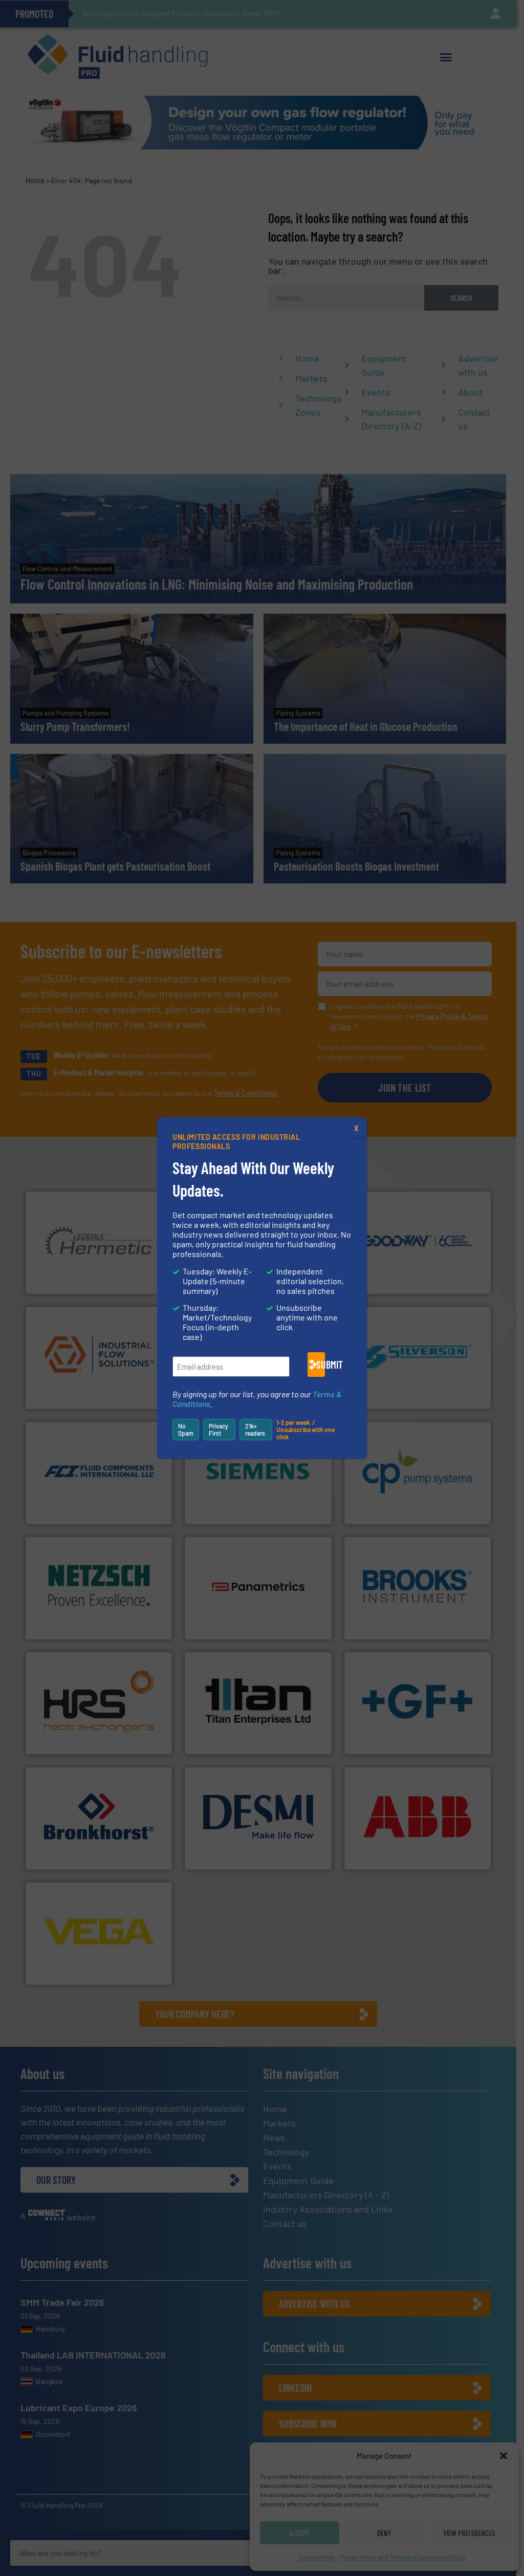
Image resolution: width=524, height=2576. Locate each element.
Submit (321, 1365)
